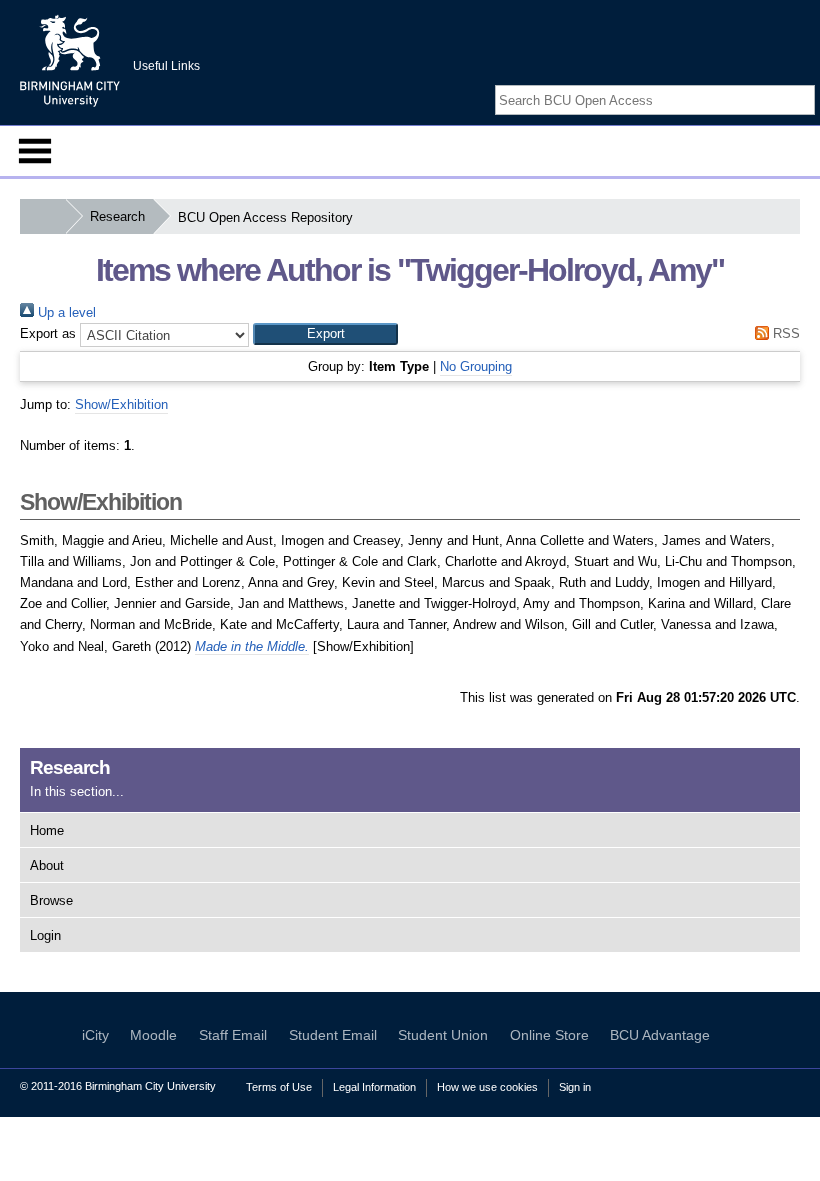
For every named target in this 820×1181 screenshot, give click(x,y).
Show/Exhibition (121, 404)
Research (117, 216)
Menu (35, 151)
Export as (48, 333)
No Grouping (476, 366)
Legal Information (374, 1087)
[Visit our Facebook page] (758, 82)
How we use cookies (487, 1087)
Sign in (575, 1087)
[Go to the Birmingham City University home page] (70, 60)
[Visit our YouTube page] (805, 82)
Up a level (65, 312)
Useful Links (166, 66)
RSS (784, 333)
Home (47, 830)
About (47, 865)
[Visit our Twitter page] (782, 82)
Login (45, 935)
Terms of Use (279, 1087)
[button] (325, 334)
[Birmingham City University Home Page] (42, 216)
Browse (51, 900)
